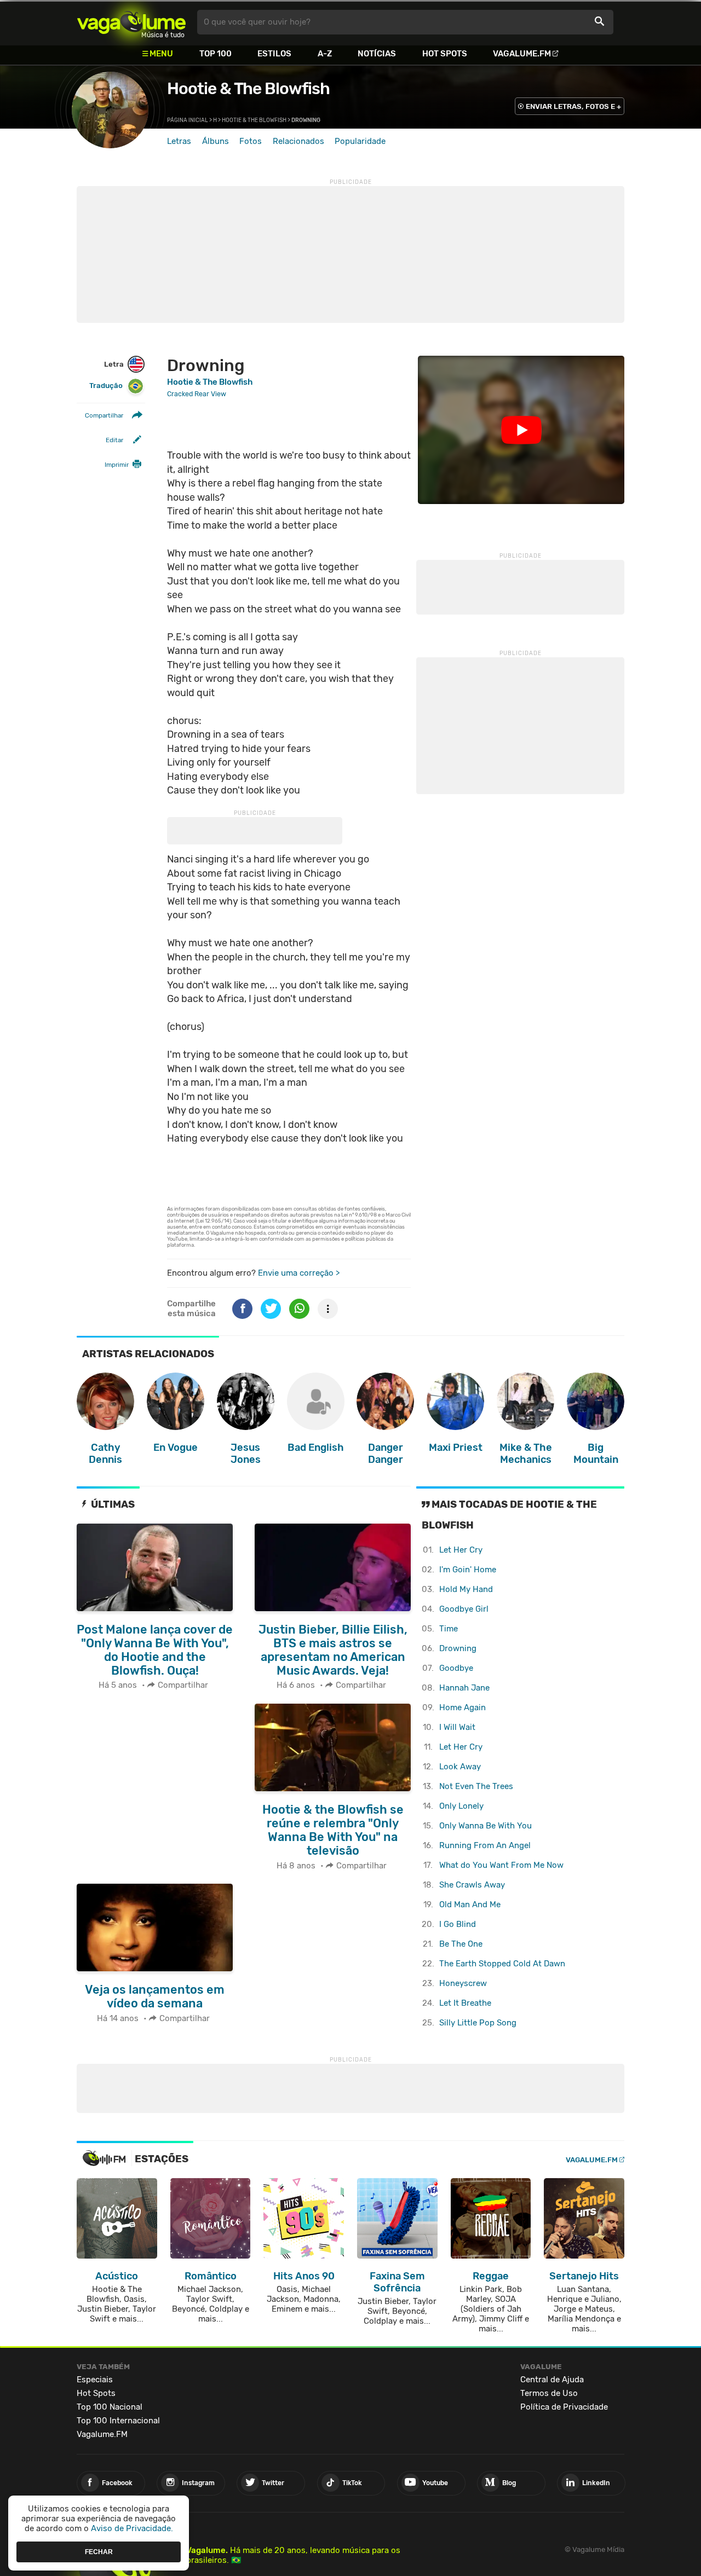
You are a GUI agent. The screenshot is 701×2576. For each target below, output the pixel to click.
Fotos (251, 141)
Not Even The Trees (476, 1786)
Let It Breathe (465, 2003)
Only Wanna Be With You (485, 1826)
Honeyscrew (463, 1983)
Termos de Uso (549, 2393)
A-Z (325, 54)
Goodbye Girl (464, 1609)
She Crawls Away (472, 1885)
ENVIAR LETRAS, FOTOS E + (573, 106)
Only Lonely (461, 1806)
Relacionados (298, 141)
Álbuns (216, 141)
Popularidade (360, 141)
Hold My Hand (466, 1589)
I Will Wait (457, 1727)
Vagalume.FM (522, 54)
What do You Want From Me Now (501, 1865)
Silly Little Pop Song (478, 2023)
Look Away (460, 1767)
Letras (179, 141)
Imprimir (117, 465)
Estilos (274, 54)
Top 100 (216, 54)
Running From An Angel (485, 1845)
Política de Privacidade (564, 2407)
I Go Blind (458, 1924)
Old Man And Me (470, 1904)
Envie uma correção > (299, 1273)
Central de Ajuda (552, 2380)
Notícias (377, 54)
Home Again (462, 1707)
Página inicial (188, 120)
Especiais (95, 2380)
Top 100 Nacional (110, 2407)
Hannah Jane (464, 1688)
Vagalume (131, 22)
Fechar (99, 2551)
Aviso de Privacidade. (132, 2528)
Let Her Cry (461, 1550)
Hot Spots (445, 54)
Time (449, 1629)
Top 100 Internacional (118, 2421)
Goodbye (456, 1668)
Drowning (458, 1648)
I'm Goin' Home (468, 1570)
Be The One (461, 1944)
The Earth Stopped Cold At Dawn (502, 1964)
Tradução (106, 386)
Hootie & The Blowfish (248, 89)
